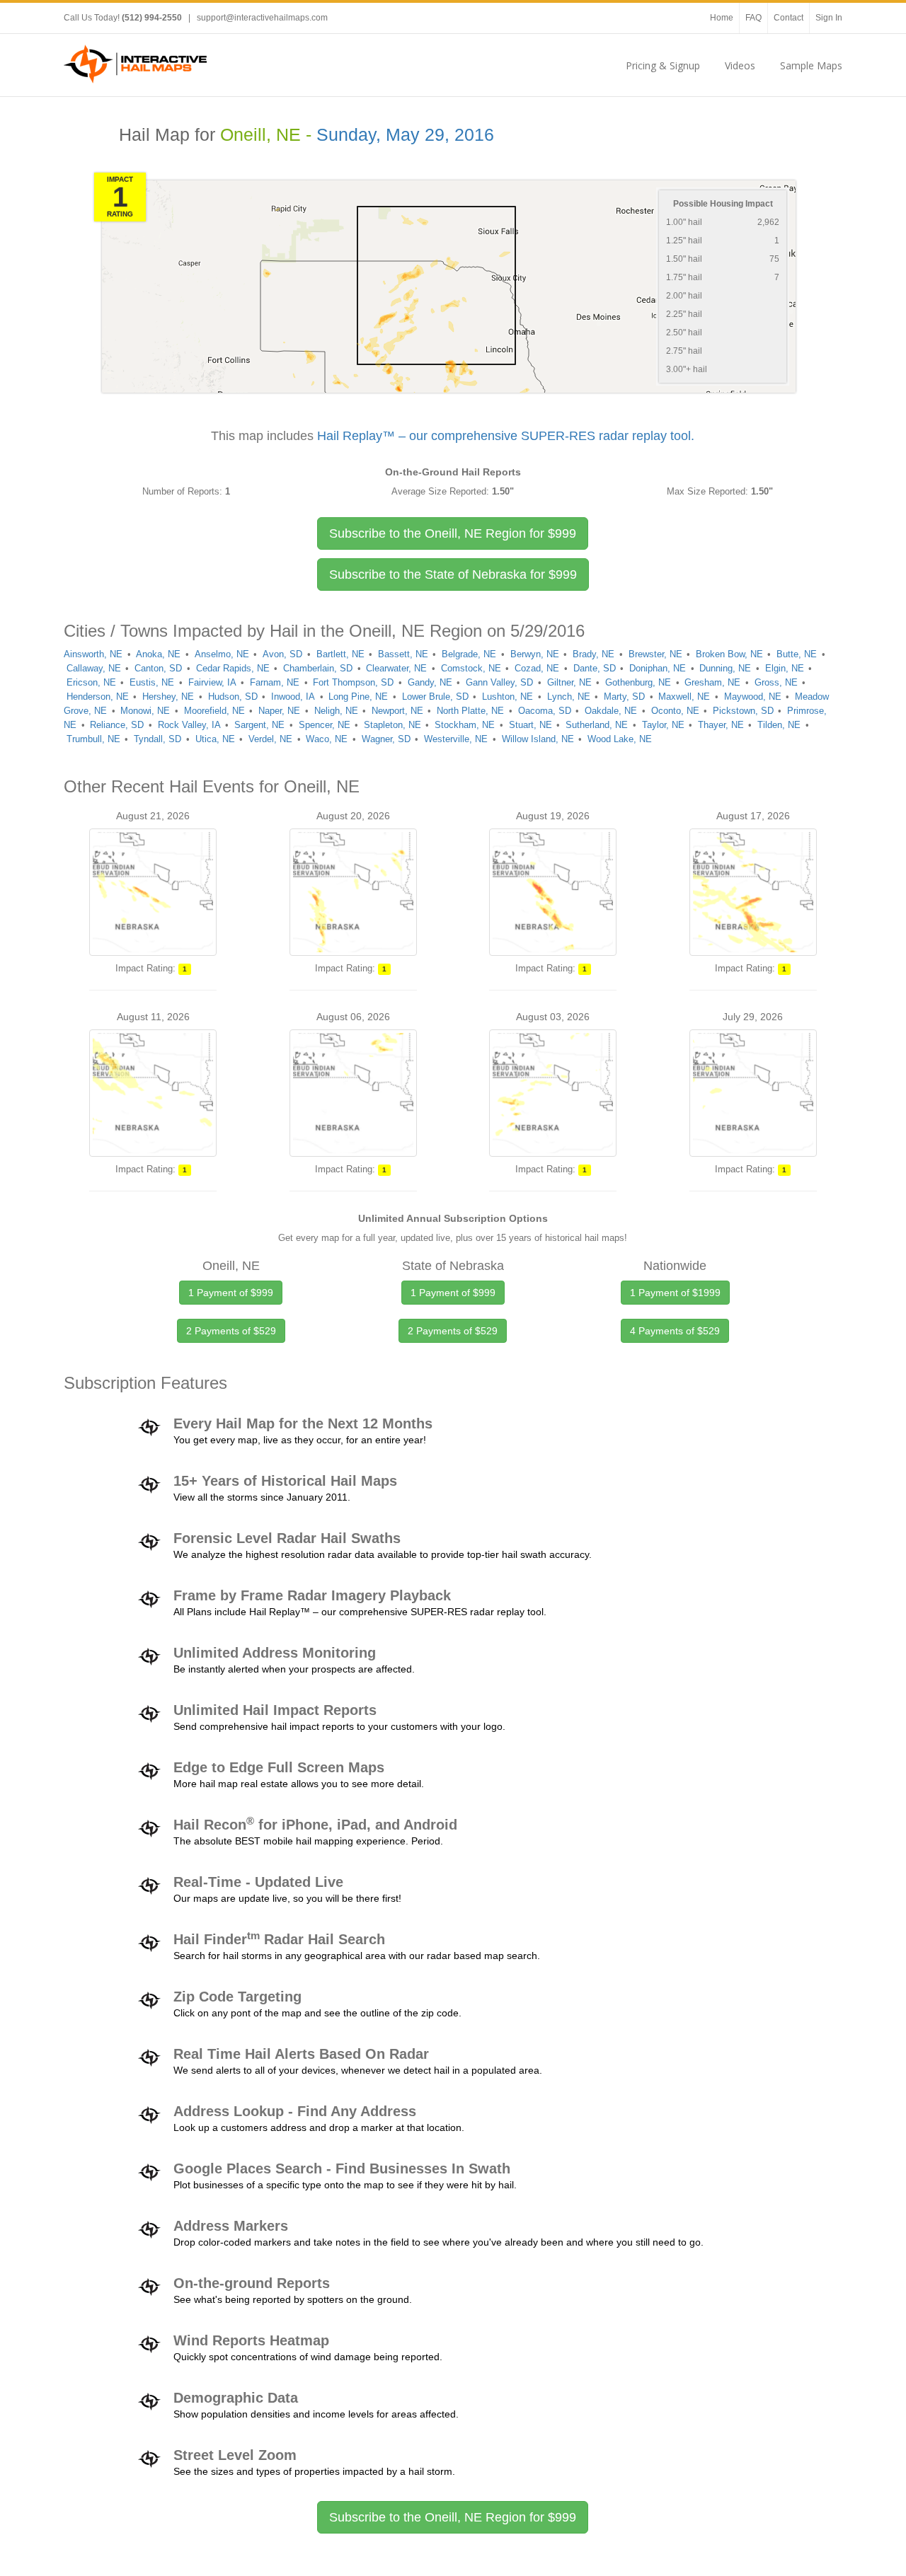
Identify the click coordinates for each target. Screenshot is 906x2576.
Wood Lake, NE (620, 739)
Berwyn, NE (535, 654)
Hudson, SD (233, 697)
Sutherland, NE (597, 725)
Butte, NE (797, 654)
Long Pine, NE (358, 697)
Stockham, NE (465, 725)
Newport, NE (397, 711)
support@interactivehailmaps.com (262, 18)
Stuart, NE (531, 725)
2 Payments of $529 (231, 1331)
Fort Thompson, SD (353, 682)
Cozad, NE (537, 668)
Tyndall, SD (157, 739)
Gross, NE (776, 682)
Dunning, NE (725, 668)
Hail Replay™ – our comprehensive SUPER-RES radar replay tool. (506, 436)
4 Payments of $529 (675, 1331)
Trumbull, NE (93, 739)
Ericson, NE (91, 682)
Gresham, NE (712, 682)
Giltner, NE (569, 682)
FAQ (753, 18)
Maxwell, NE (684, 697)
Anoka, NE (158, 654)
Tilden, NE (779, 725)
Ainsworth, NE (93, 654)
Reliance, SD (117, 725)
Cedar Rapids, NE (233, 668)
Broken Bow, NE (729, 654)
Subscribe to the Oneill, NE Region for (453, 533)
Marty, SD (624, 697)
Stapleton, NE (392, 725)
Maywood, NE (753, 697)
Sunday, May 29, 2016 (405, 135)
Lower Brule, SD (435, 697)
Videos (740, 65)
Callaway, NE (94, 668)
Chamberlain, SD (318, 668)
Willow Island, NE (538, 739)
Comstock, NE (471, 668)
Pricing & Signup (663, 65)
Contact (789, 18)
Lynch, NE (569, 697)
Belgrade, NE (469, 654)
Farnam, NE (275, 682)
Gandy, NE (430, 682)
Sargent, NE (259, 725)
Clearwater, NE (396, 668)
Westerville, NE (456, 739)
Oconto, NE (675, 711)
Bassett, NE (403, 654)
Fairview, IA (212, 682)
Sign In (829, 18)
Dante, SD (595, 668)
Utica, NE (215, 739)
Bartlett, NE (340, 654)
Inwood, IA (293, 697)
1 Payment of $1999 (675, 1293)
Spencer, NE (325, 725)
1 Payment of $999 (231, 1293)
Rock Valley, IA (189, 725)
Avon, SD (282, 654)
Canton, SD (158, 668)
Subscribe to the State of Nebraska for (453, 574)
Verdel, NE (270, 739)
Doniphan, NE (658, 668)
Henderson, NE (98, 697)
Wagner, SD (386, 739)
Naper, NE (279, 711)
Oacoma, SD (545, 711)
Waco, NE (327, 739)
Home (722, 18)
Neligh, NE (336, 711)
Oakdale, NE (611, 711)
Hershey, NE (168, 697)
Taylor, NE (663, 725)
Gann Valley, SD (499, 682)
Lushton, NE (508, 697)
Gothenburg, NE (638, 682)
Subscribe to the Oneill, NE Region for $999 (453, 2517)
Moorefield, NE (214, 711)
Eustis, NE (152, 682)
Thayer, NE (721, 725)
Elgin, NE (785, 668)
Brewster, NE (655, 654)
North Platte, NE (470, 711)
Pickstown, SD (743, 711)
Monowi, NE (145, 711)
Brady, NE (594, 654)
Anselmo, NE (222, 654)
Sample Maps (811, 65)
